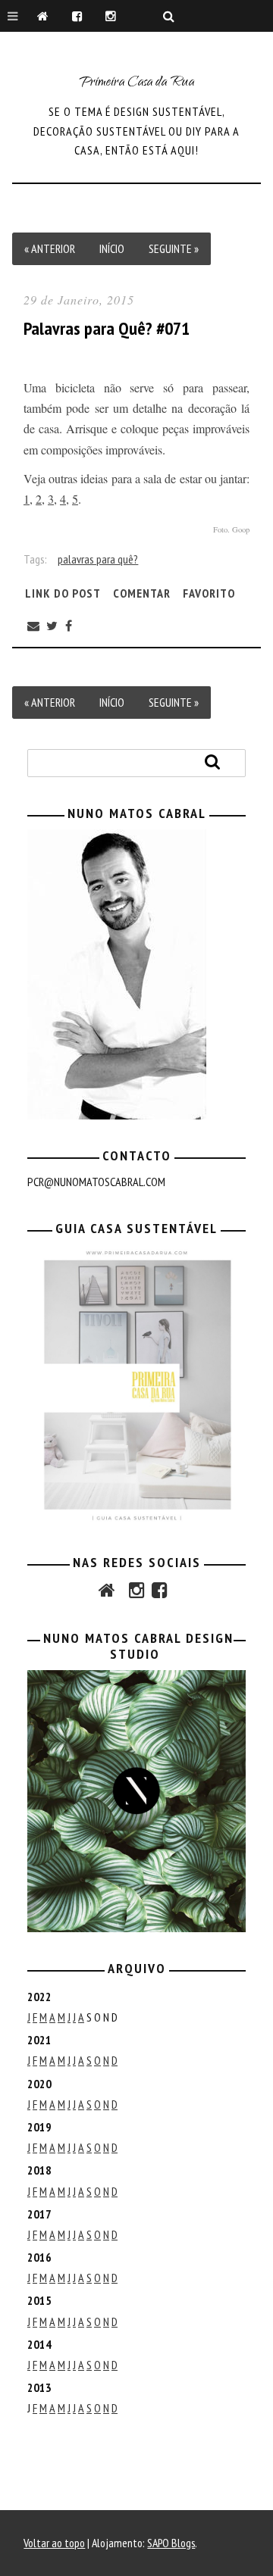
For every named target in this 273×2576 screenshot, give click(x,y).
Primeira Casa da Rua (136, 83)
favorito (209, 593)
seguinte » (174, 248)
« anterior (50, 248)
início (112, 248)
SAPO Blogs (171, 2543)
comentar (142, 593)
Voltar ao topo (54, 2543)
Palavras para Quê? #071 (107, 328)
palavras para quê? (98, 559)
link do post (63, 593)
